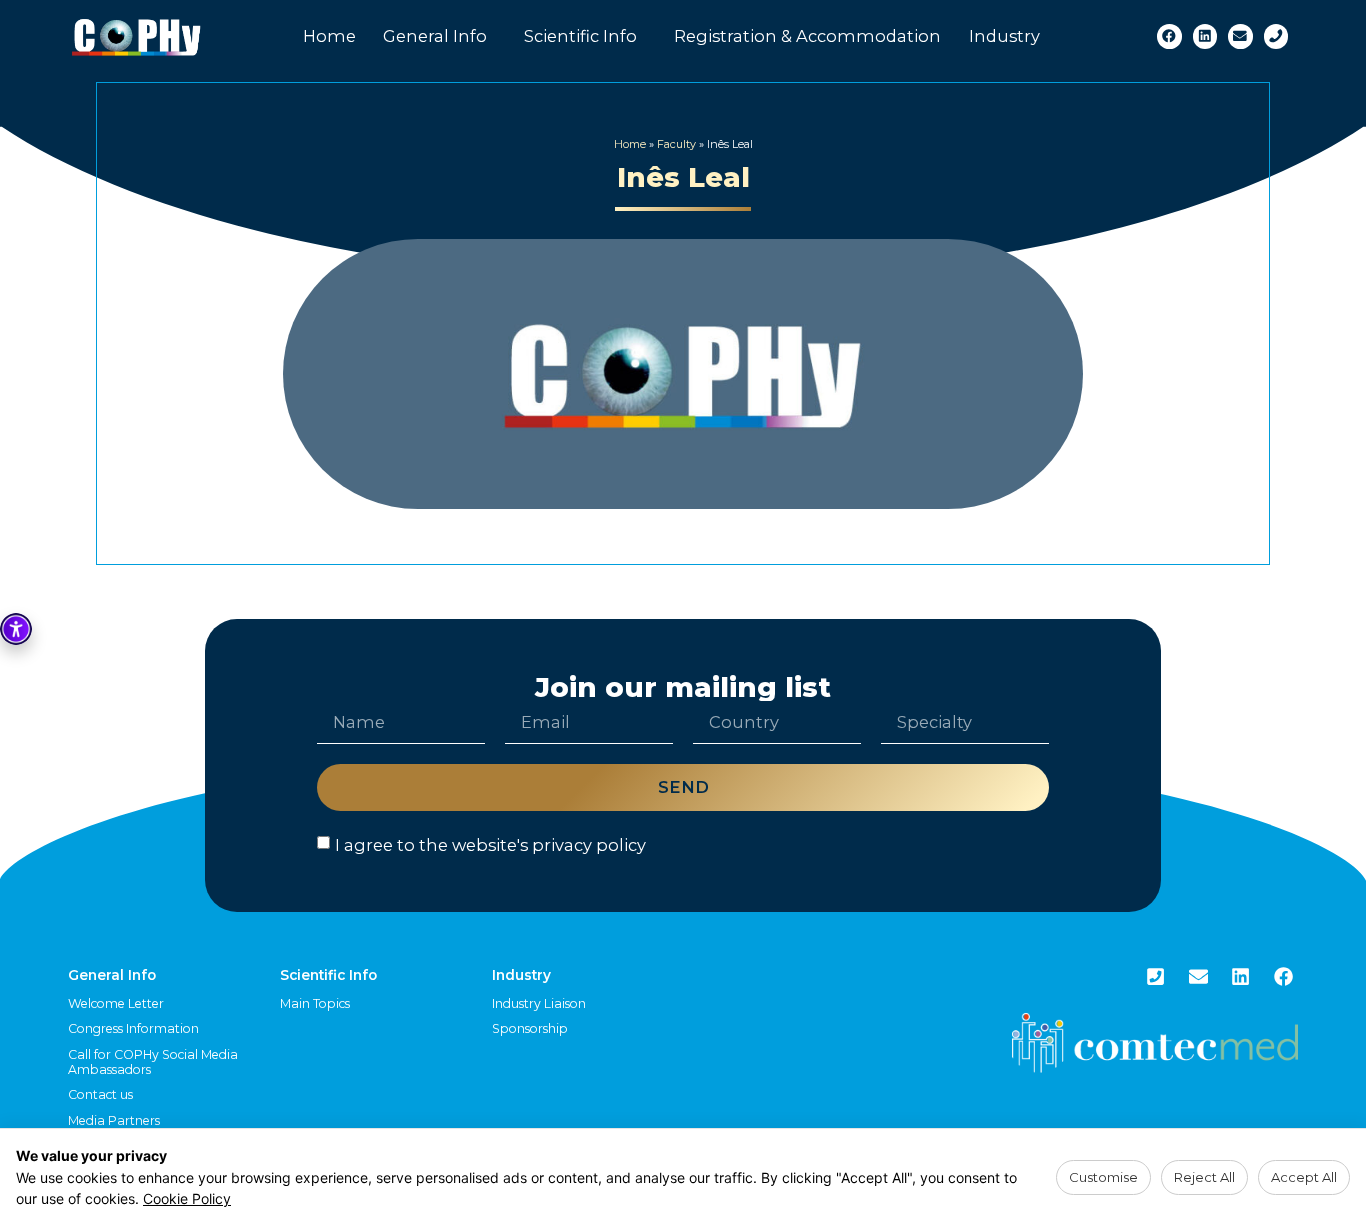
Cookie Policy (187, 1198)
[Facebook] (1169, 36)
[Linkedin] (1205, 36)
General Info (435, 36)
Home (329, 36)
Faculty (676, 144)
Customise (1103, 1177)
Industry (1004, 36)
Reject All (1204, 1177)
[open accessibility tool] (16, 629)
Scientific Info (580, 36)
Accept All (1304, 1177)
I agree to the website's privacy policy (490, 844)
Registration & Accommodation (807, 36)
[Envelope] (1240, 36)
